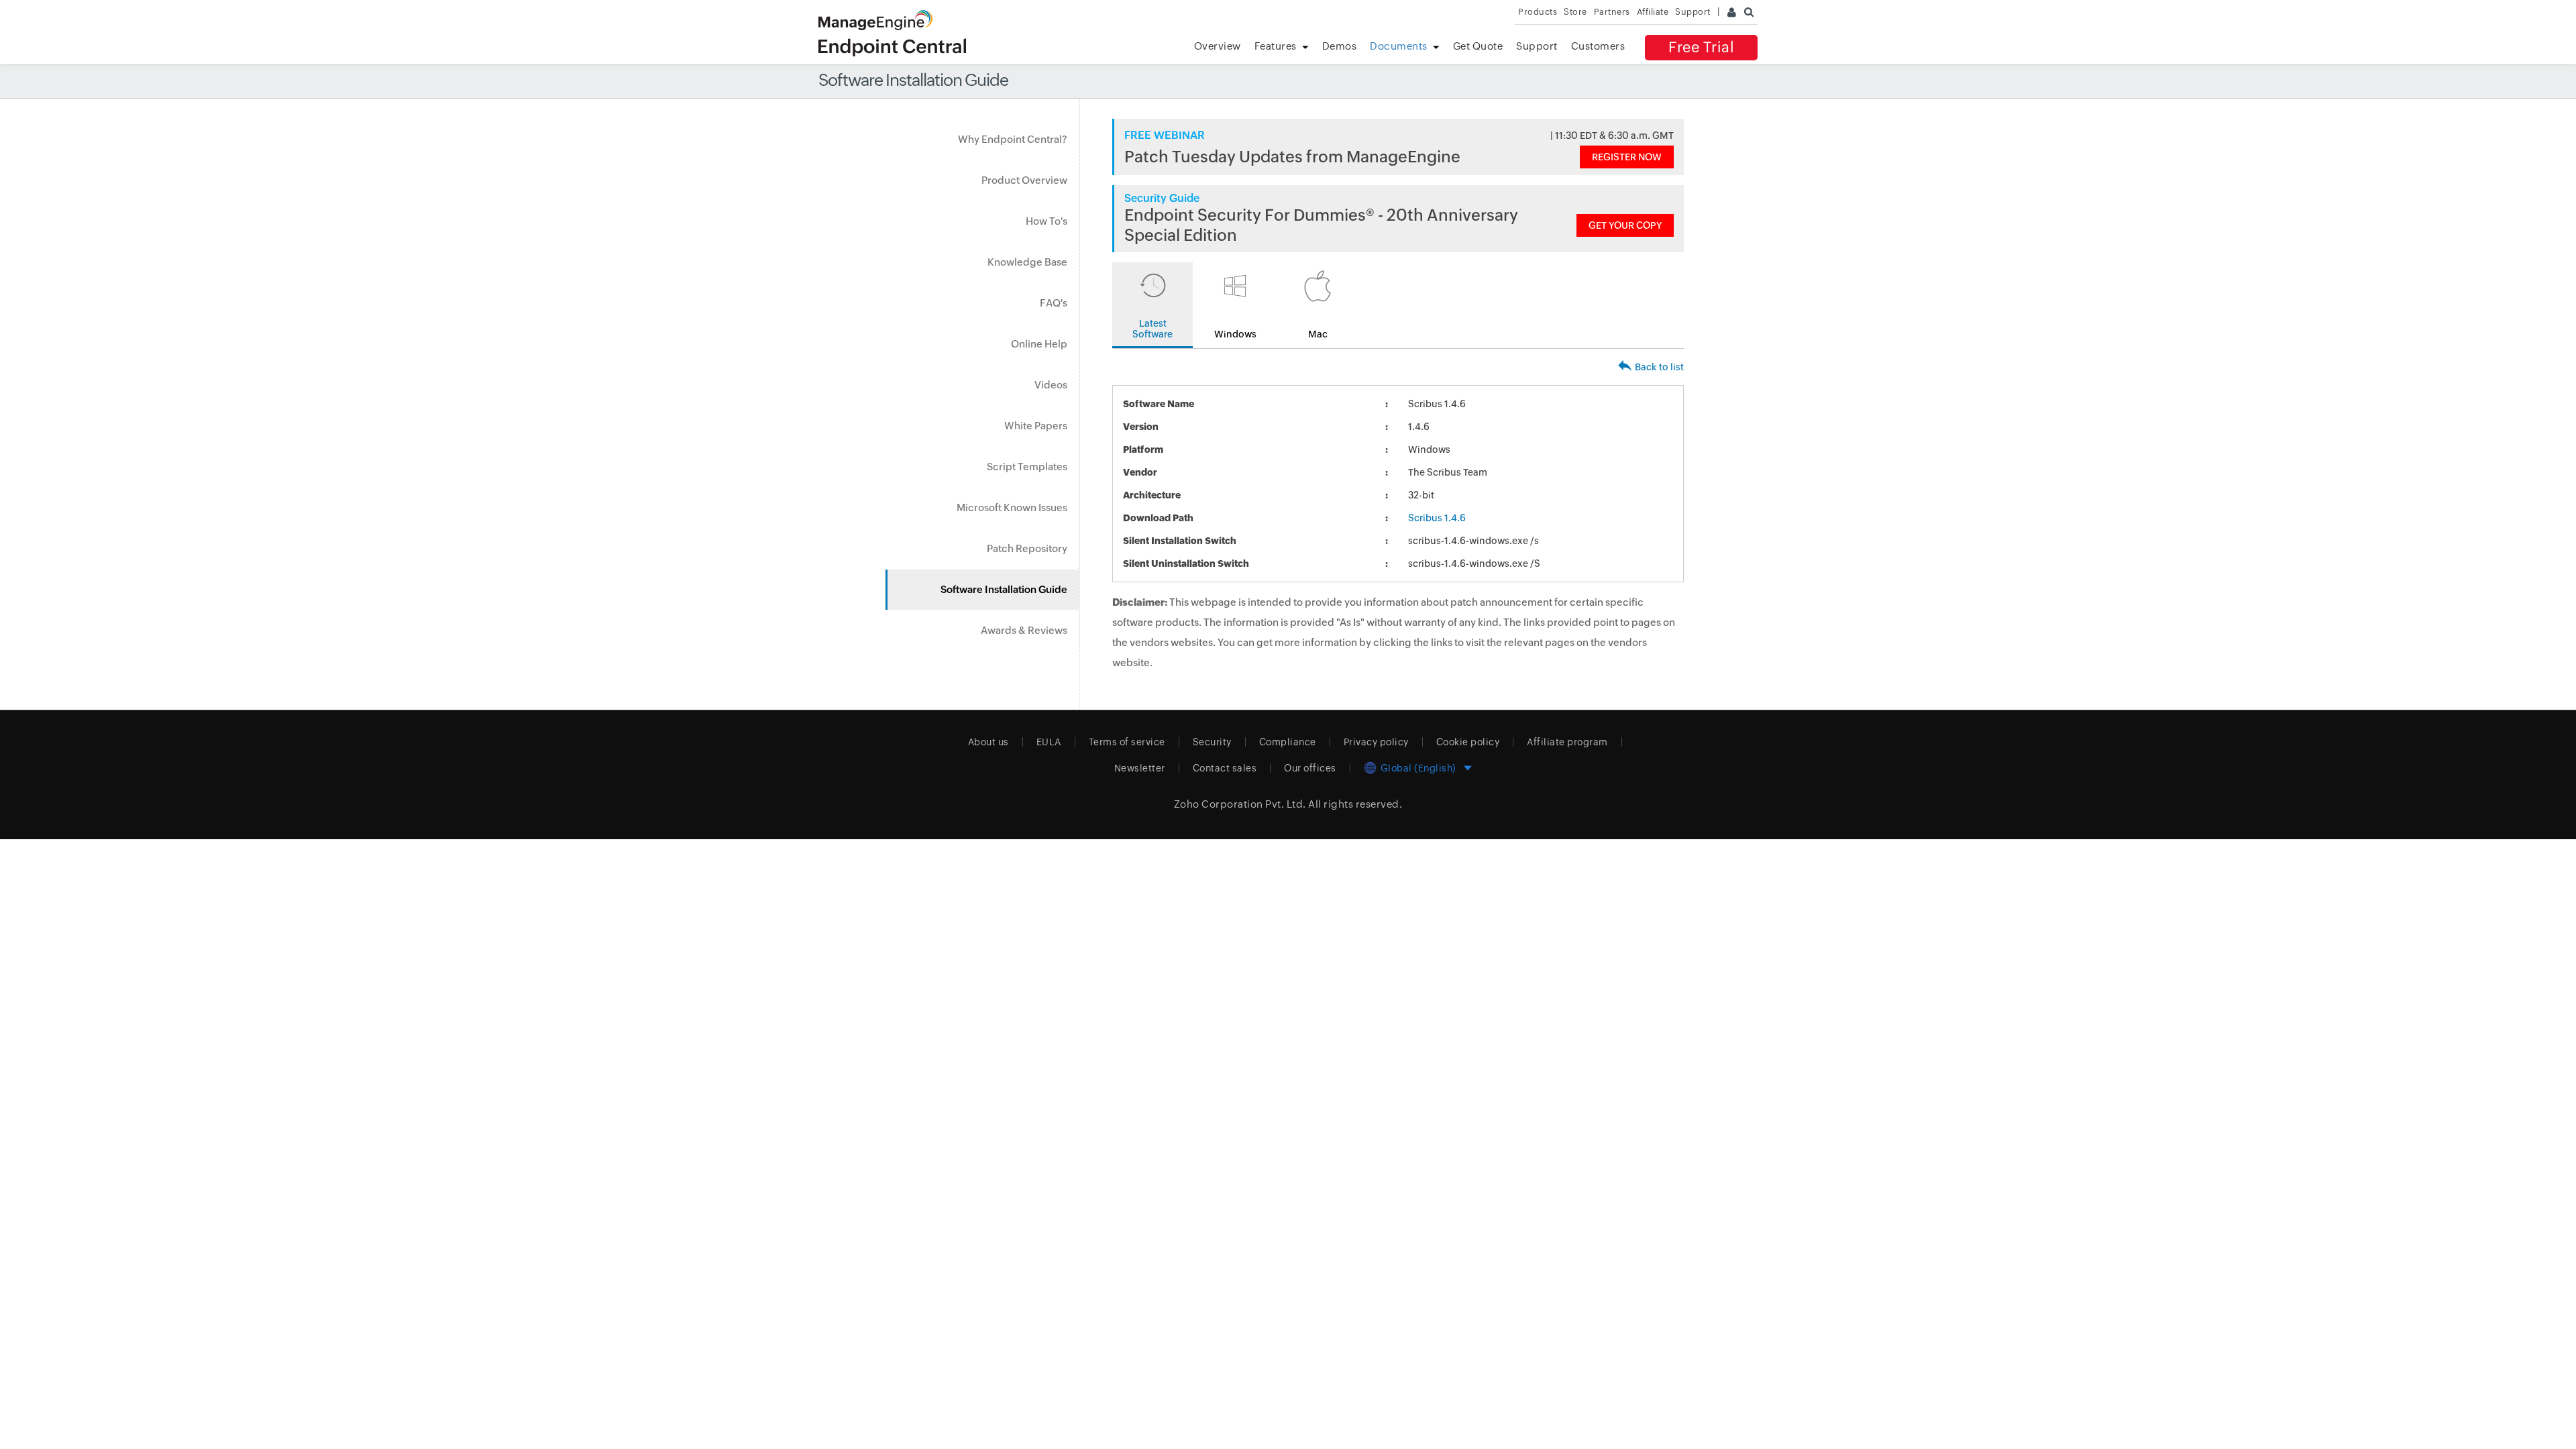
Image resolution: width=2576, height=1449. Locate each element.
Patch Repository (1027, 548)
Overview (1218, 46)
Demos (1340, 46)
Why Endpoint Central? (1013, 139)
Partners (1612, 12)
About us (988, 742)
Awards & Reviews (1024, 630)
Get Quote (1478, 46)
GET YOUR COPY (1625, 225)
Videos (1051, 385)
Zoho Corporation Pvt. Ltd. (1240, 804)
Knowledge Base (1027, 262)
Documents (1399, 46)
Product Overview (1024, 180)
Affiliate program (1567, 742)
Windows (1235, 334)
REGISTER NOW (1627, 157)
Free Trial (1701, 47)
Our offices (1310, 768)
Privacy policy (1376, 742)
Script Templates (1027, 467)
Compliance (1288, 742)
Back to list (1659, 367)
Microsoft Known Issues (1012, 507)
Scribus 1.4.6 (1437, 518)
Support (1537, 46)
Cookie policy (1468, 742)
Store (1575, 12)
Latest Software (1152, 329)
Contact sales (1225, 768)
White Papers (1036, 426)
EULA (1049, 742)
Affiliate (1653, 12)
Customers (1598, 46)
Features (1276, 46)
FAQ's (1054, 303)
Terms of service (1127, 742)
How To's (1046, 221)
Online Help (1039, 344)
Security (1212, 742)
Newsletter (1140, 768)
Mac (1318, 334)
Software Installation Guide (1004, 589)
